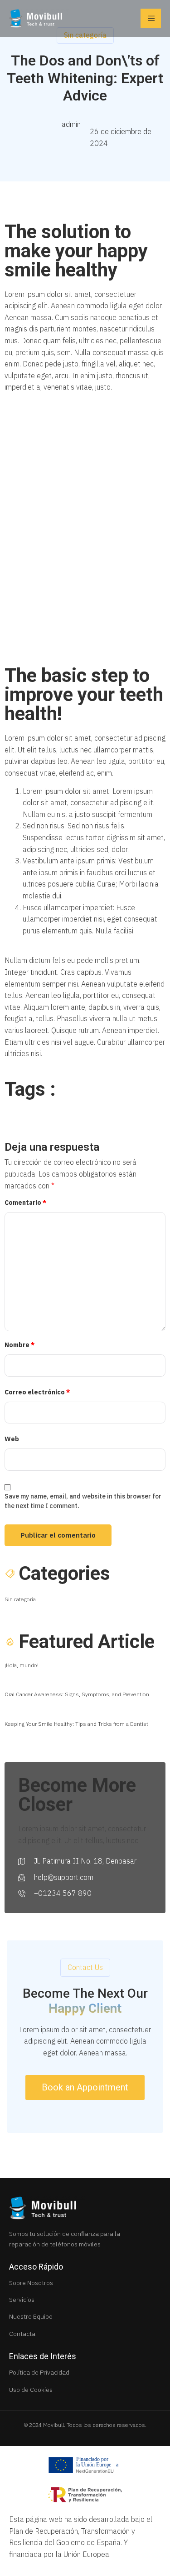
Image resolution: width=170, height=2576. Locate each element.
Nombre (20, 1345)
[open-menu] (151, 18)
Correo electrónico (37, 1392)
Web (12, 1439)
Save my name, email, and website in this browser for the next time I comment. (83, 1501)
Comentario (26, 1203)
